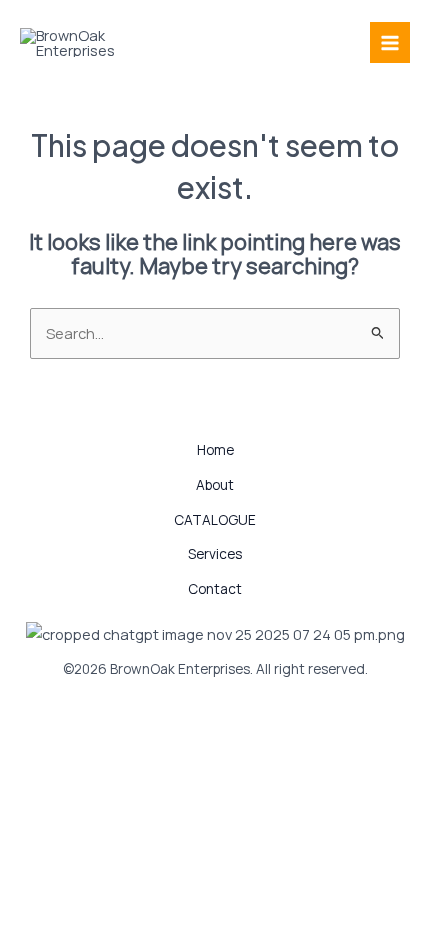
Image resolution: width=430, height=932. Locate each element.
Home (215, 449)
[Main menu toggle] (390, 42)
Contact (215, 588)
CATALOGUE (215, 519)
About (215, 484)
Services (215, 553)
